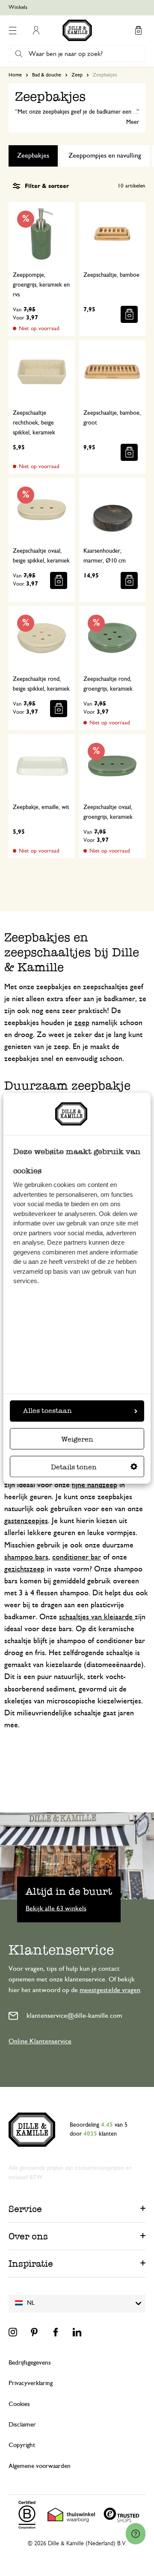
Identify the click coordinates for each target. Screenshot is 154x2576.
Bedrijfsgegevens (30, 2363)
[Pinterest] (34, 2332)
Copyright (22, 2445)
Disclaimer (22, 2425)
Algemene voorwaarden (40, 2466)
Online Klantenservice (40, 2041)
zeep (82, 1023)
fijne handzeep (95, 1485)
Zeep (77, 75)
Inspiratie (31, 2264)
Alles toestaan (47, 1411)
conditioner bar (77, 1557)
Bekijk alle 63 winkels (56, 1908)
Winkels (18, 7)
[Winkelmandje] (138, 30)
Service (25, 2209)
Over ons (28, 2236)
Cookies (19, 2404)
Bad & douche (47, 75)
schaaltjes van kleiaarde (97, 1617)
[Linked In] (77, 2332)
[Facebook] (56, 2332)
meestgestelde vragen (110, 1990)
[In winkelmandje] (129, 314)
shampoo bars (26, 1557)
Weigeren (77, 1439)
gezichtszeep (24, 1569)
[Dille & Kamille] (77, 30)
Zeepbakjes (33, 155)
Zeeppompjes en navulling (105, 155)
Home (15, 75)
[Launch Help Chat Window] (136, 2534)
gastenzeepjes (26, 1521)
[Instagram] (13, 2332)
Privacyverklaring (31, 2383)
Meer (133, 122)
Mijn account (36, 30)
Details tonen (74, 1467)
